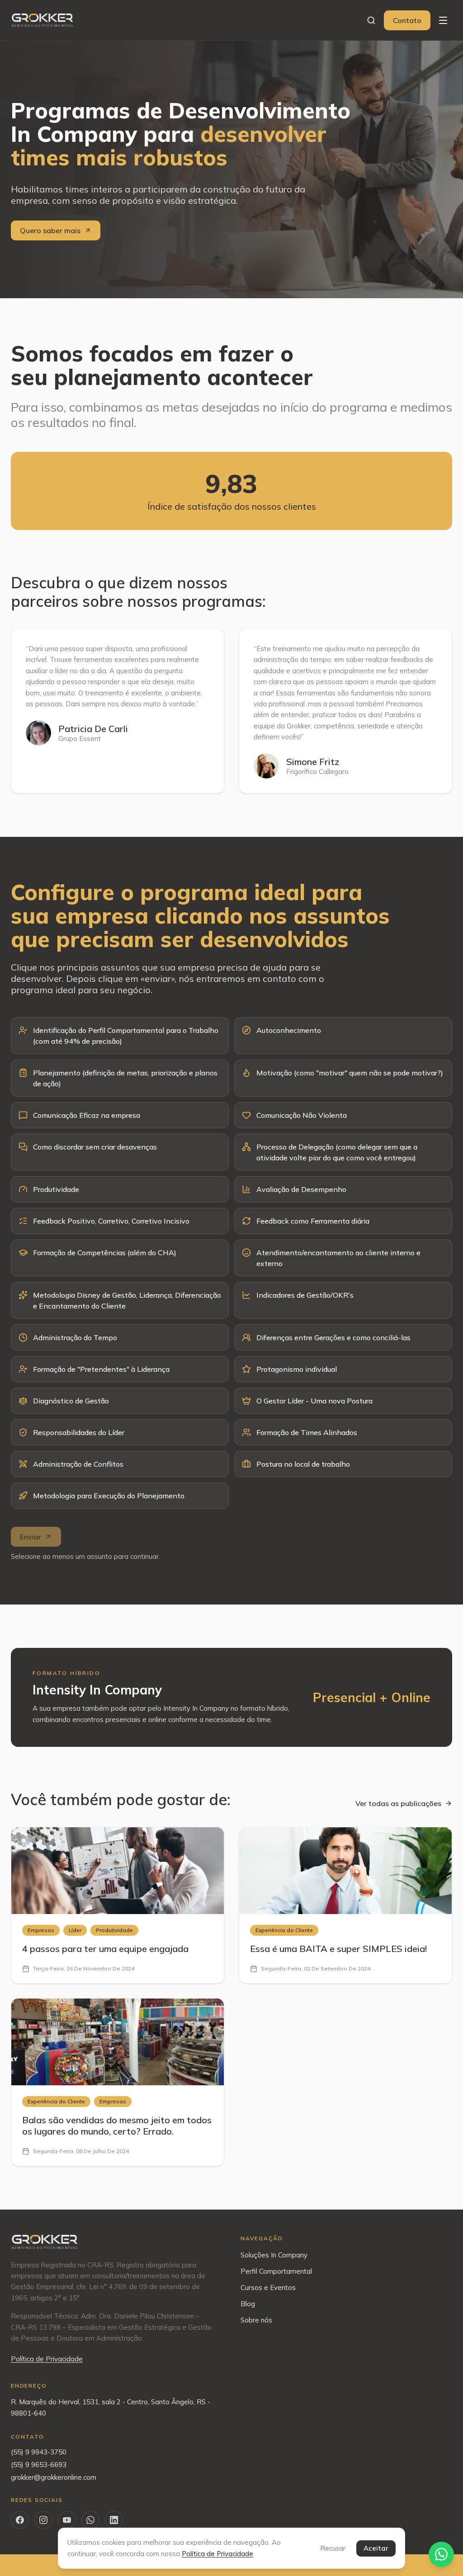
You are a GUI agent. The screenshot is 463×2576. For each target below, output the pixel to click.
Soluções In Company (274, 2255)
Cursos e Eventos (268, 2287)
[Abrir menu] (443, 20)
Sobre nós (256, 2320)
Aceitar (376, 2548)
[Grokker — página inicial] (43, 20)
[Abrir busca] (371, 20)
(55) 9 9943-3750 (39, 2452)
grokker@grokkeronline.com (54, 2477)
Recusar (333, 2548)
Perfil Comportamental (276, 2271)
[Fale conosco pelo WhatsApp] (441, 2554)
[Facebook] (20, 2520)
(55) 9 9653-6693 (39, 2465)
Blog (248, 2304)
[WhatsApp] (90, 2520)
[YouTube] (67, 2520)
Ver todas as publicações (398, 1803)
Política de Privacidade (47, 2359)
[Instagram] (43, 2520)
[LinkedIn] (114, 2520)
